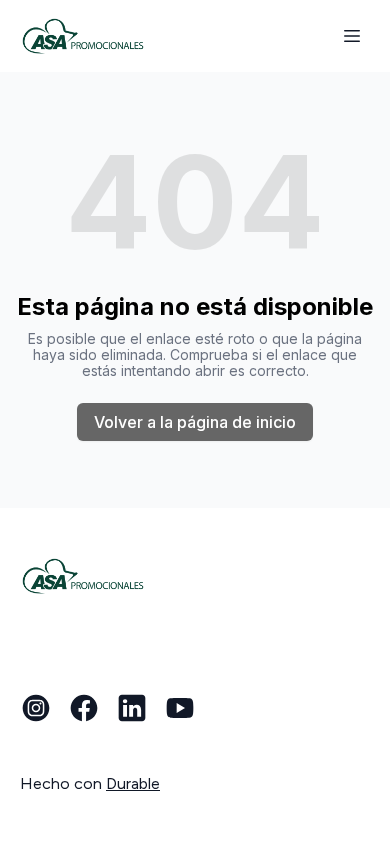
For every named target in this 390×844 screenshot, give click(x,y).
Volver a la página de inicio (195, 422)
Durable (133, 783)
